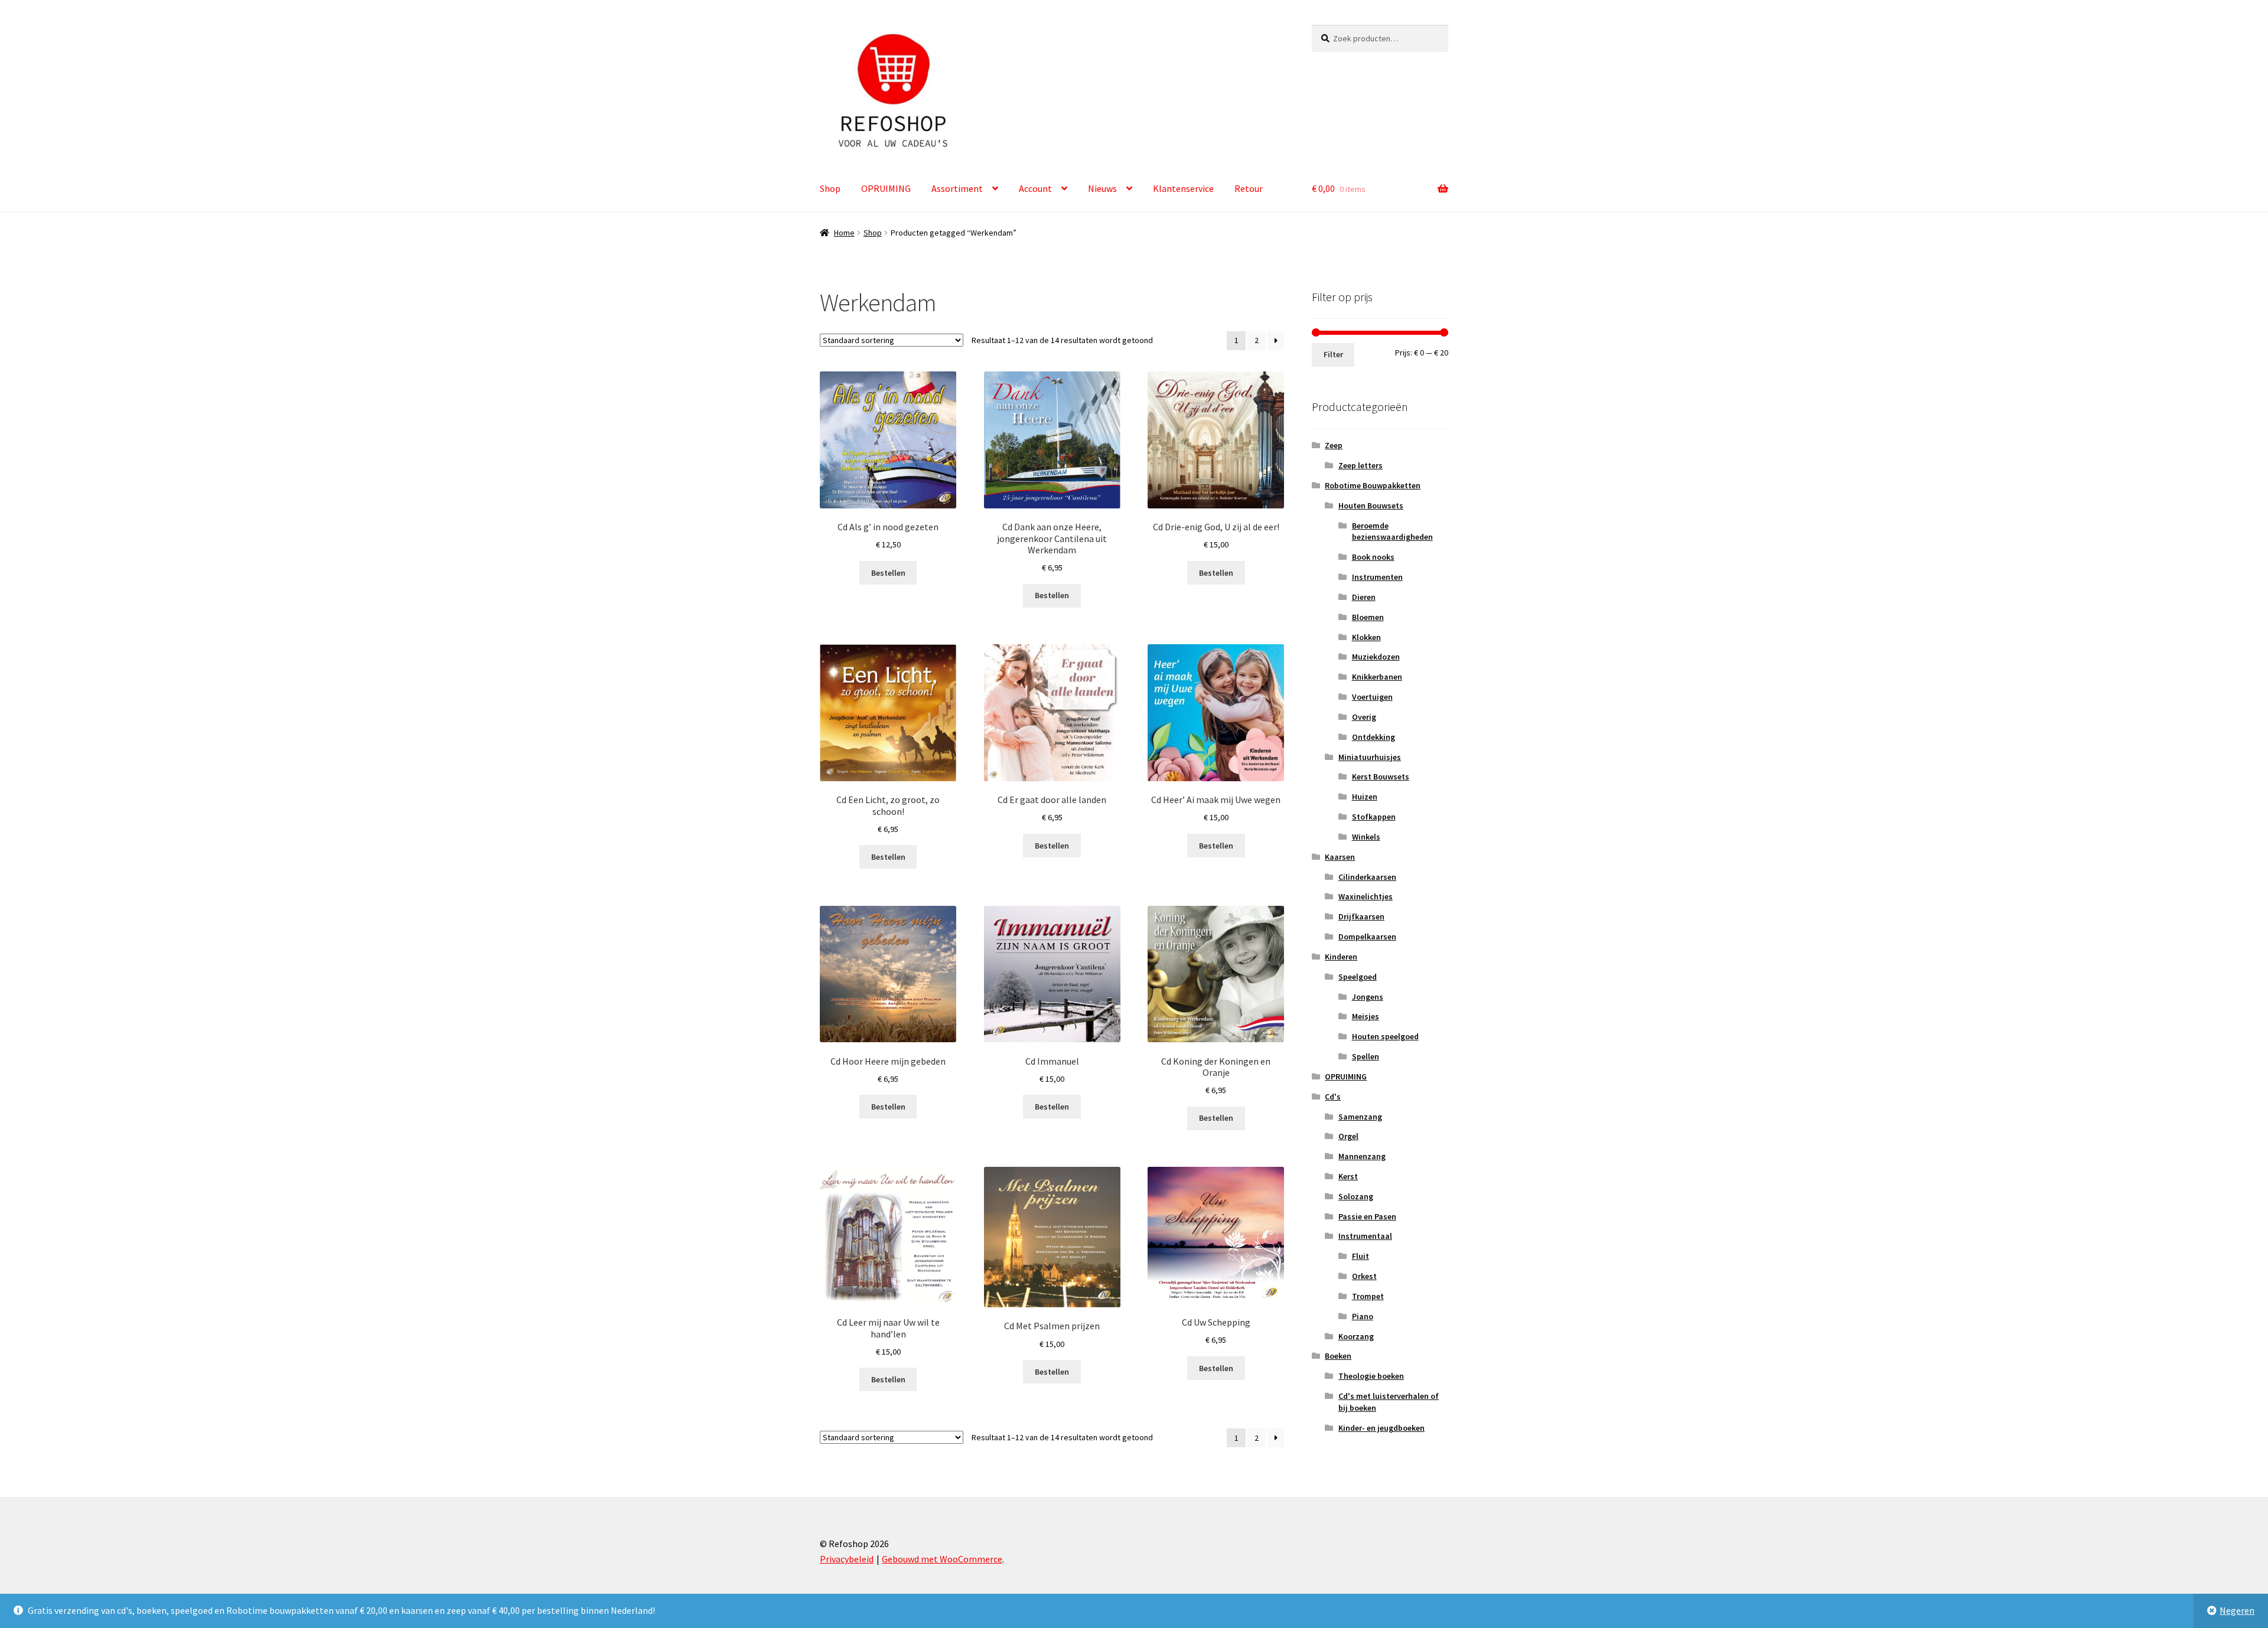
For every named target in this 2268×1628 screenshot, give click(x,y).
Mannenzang (1362, 1156)
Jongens (1368, 997)
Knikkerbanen (1377, 677)
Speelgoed (1358, 977)
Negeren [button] (2237, 1610)
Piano (1363, 1316)
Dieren (1364, 597)
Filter (1333, 354)
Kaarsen (1340, 857)
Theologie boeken (1371, 1376)
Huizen (1365, 797)
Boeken (1338, 1356)
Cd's (1333, 1097)
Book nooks (1373, 557)
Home (844, 233)
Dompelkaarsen (1367, 937)
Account (1035, 188)
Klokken (1366, 637)
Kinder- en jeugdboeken (1381, 1428)
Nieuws (1102, 188)
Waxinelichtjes (1366, 896)
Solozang (1356, 1196)
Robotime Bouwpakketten (1373, 485)
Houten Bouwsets (1371, 505)
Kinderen (1341, 957)
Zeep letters (1361, 465)
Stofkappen (1374, 817)
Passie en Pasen (1367, 1216)
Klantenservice (1183, 188)
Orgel (1348, 1136)
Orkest (1364, 1276)
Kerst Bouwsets (1381, 777)
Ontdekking (1373, 737)
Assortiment (957, 188)
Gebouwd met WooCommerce (942, 1559)
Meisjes (1366, 1016)
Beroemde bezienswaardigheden (1392, 531)
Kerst (1348, 1176)
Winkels (1366, 837)
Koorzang (1356, 1336)
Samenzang (1360, 1117)
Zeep (1334, 445)
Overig (1364, 717)
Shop (830, 188)
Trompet (1368, 1296)
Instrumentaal (1365, 1236)
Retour (1249, 188)
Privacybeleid (847, 1559)
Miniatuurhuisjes (1370, 757)
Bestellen (888, 573)
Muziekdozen (1376, 657)
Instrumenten (1377, 577)
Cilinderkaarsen (1367, 877)
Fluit (1361, 1256)
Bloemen (1368, 617)
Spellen (1366, 1056)
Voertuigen (1372, 697)
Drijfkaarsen (1361, 916)
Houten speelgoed (1385, 1036)
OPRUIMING (886, 188)
